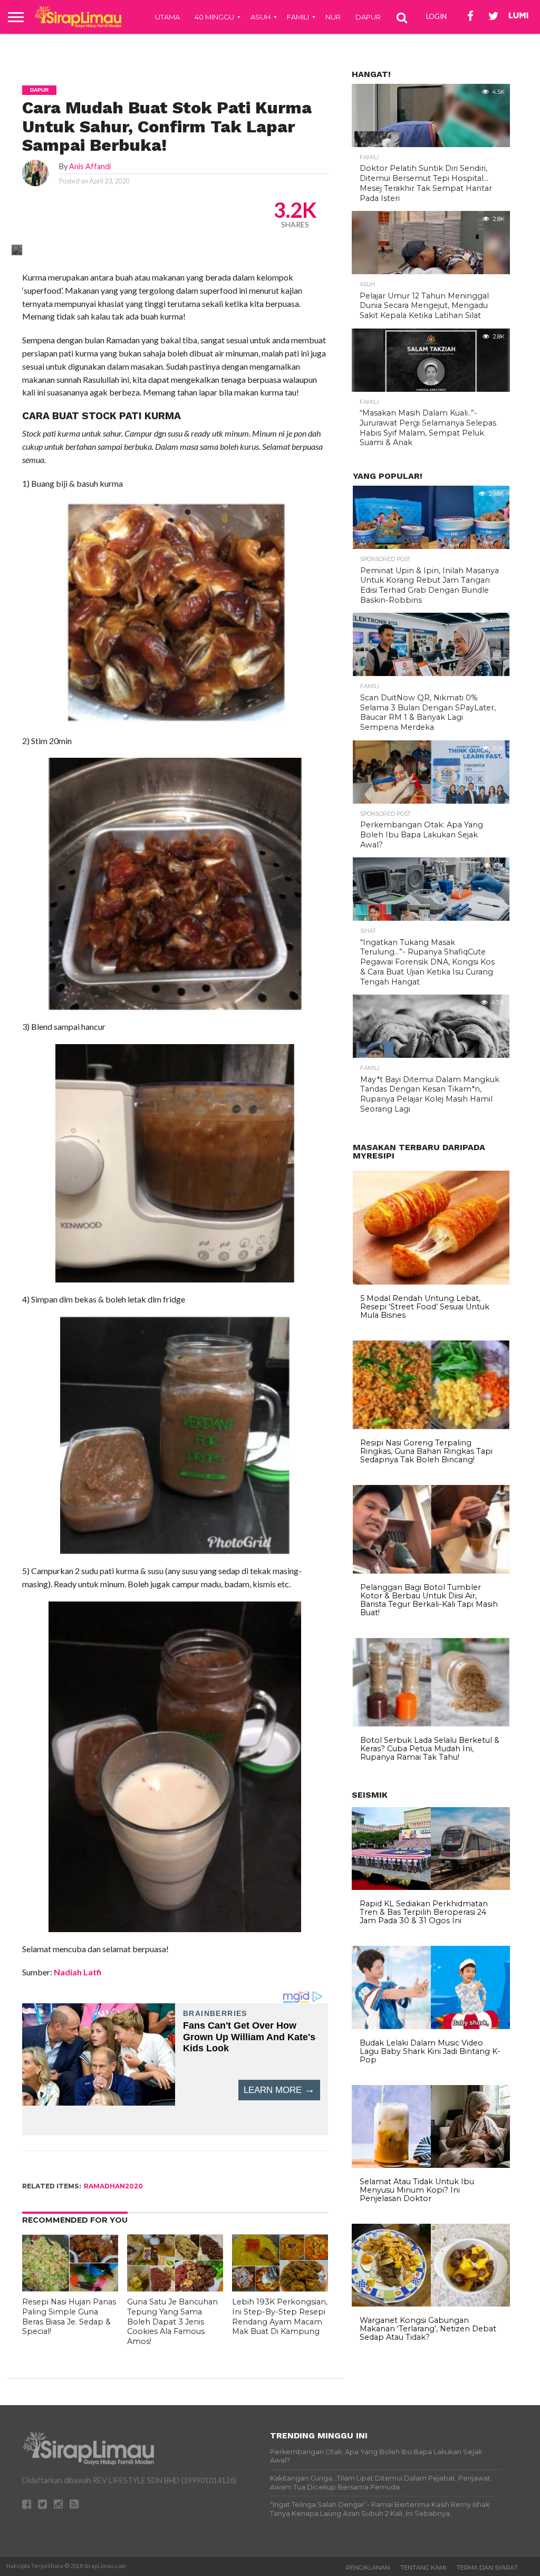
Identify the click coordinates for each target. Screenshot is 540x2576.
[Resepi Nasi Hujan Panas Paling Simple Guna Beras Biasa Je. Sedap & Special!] (70, 2288)
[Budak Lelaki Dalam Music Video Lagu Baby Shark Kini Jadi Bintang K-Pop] (431, 2027)
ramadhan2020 (113, 2186)
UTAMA (167, 17)
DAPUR (368, 17)
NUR (333, 17)
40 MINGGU (214, 17)
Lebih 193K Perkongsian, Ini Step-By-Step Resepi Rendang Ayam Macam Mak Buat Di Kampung (280, 2317)
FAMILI (298, 17)
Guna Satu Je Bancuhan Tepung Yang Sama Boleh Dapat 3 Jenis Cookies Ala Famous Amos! (172, 2322)
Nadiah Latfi (78, 1972)
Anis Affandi (90, 166)
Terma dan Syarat (487, 2568)
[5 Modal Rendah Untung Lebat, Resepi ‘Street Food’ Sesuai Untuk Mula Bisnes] (431, 1282)
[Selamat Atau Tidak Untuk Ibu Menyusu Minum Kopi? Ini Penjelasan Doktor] (431, 2165)
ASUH (261, 17)
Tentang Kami (423, 2568)
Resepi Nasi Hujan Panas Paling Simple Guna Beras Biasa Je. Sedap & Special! (69, 2317)
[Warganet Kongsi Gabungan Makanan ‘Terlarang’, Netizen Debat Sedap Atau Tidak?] (431, 2304)
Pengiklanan (368, 2568)
